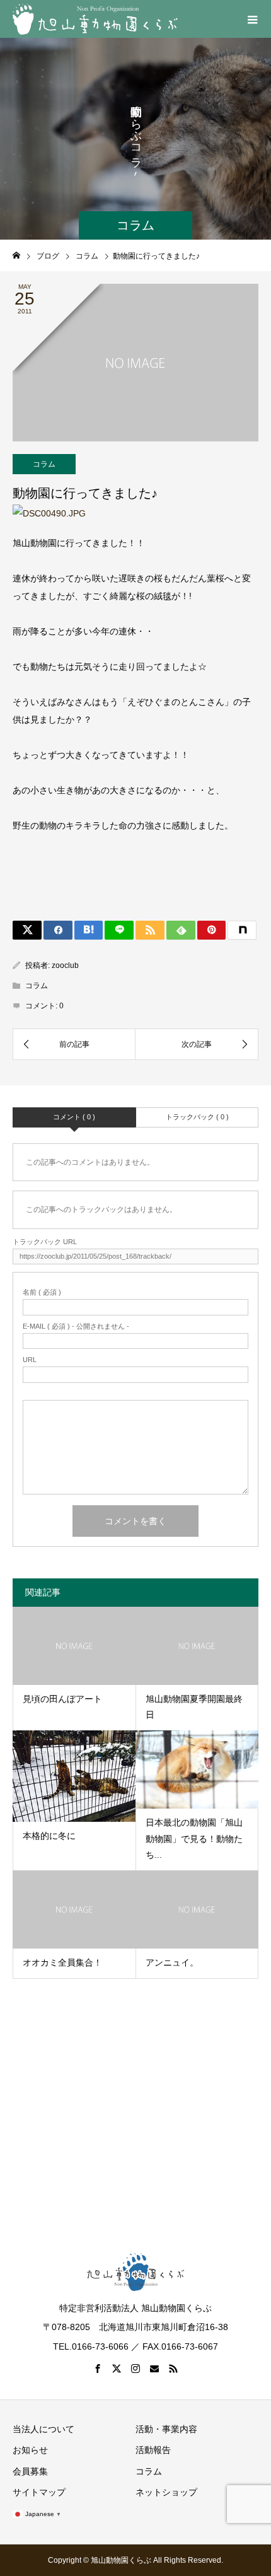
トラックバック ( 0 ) (197, 1117)
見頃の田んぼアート (62, 1699)
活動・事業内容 (166, 2429)
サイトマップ (39, 2492)
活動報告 (153, 2450)
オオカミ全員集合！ (62, 1962)
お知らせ (30, 2450)
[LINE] (119, 930)
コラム (44, 464)
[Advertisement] (135, 2103)
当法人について (43, 2429)
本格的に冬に (49, 1836)
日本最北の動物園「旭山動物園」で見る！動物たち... (194, 1838)
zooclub (65, 965)
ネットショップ (166, 2492)
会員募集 (30, 2471)
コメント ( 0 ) (74, 1117)
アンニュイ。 (172, 1962)
